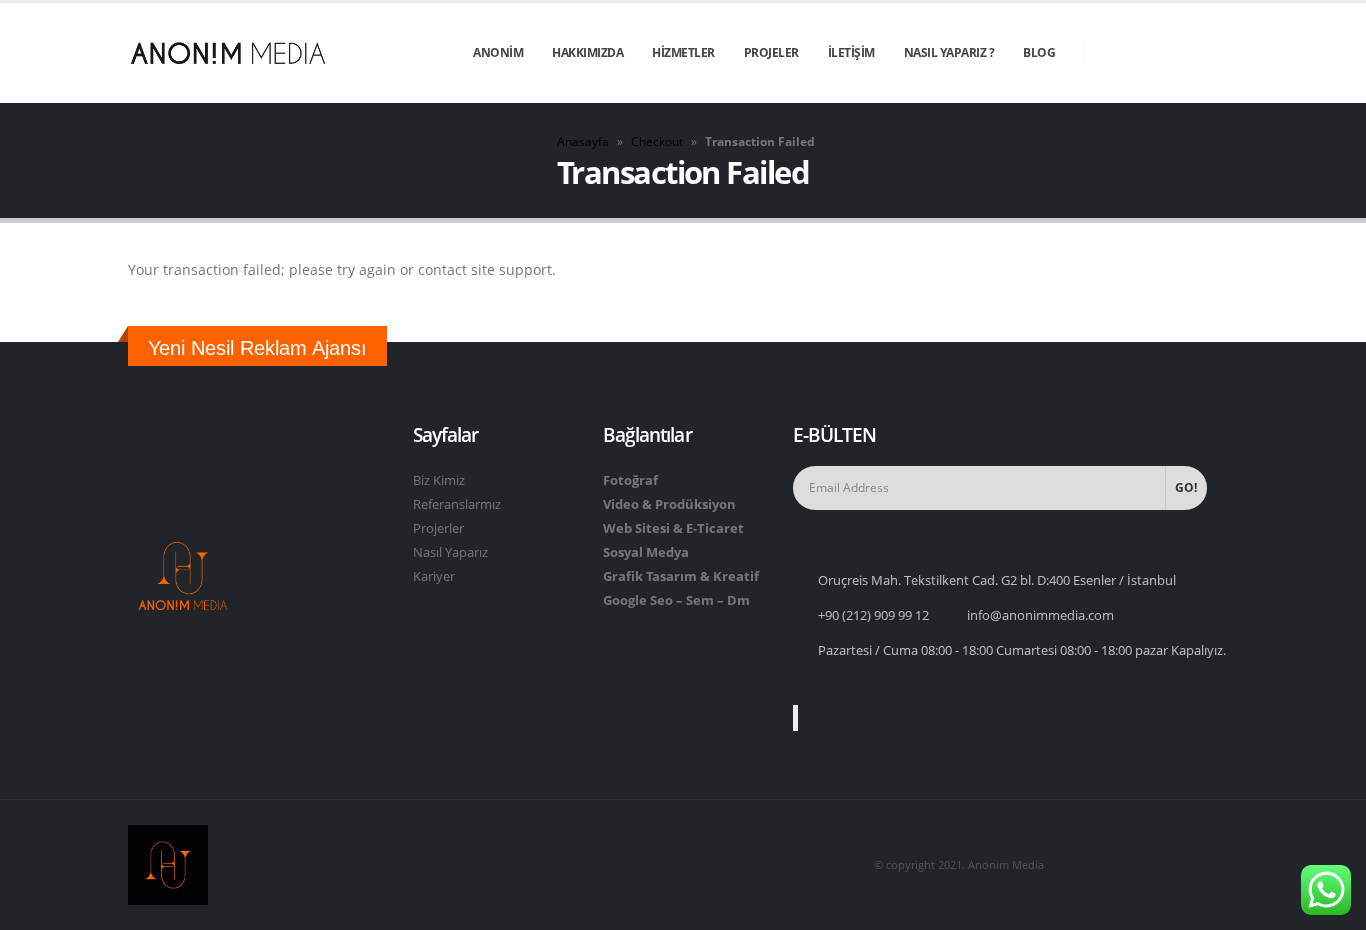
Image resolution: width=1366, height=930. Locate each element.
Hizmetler (683, 52)
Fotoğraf (630, 480)
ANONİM (498, 52)
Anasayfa (583, 141)
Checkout (657, 141)
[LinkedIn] (1222, 53)
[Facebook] (1114, 53)
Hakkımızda (587, 52)
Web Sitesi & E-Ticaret (673, 528)
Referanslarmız (457, 504)
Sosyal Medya (646, 552)
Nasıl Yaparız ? (949, 52)
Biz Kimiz (439, 480)
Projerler (438, 528)
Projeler (771, 52)
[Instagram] (1186, 53)
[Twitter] (1150, 53)
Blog (1039, 52)
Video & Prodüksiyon (669, 504)
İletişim (851, 52)
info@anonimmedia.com (1040, 615)
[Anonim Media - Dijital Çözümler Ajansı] (228, 53)
